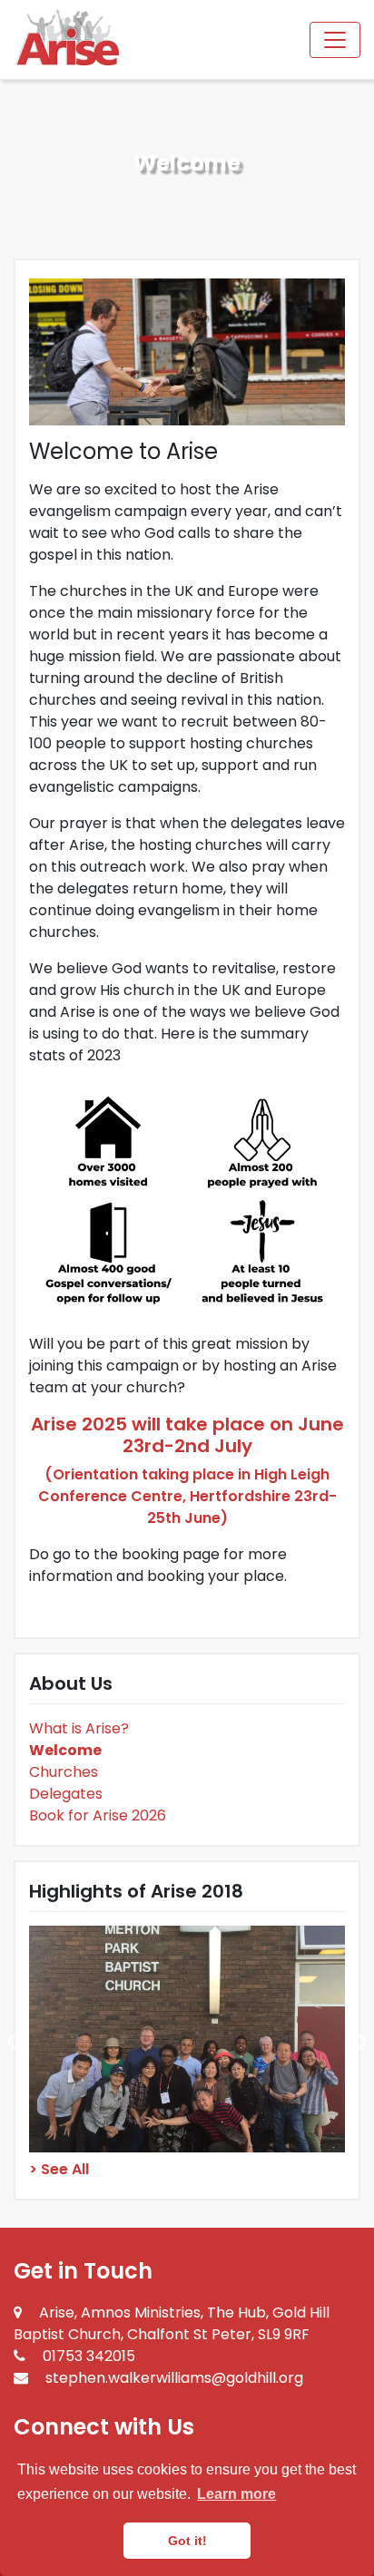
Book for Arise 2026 (98, 1815)
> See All (59, 2169)
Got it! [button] (187, 2541)
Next (359, 2043)
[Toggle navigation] (335, 40)
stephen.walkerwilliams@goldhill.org (174, 2378)
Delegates (66, 1794)
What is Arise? (79, 1728)
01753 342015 (89, 2356)
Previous (15, 2043)
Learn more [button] (236, 2494)
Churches (64, 1772)
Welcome (65, 1750)
